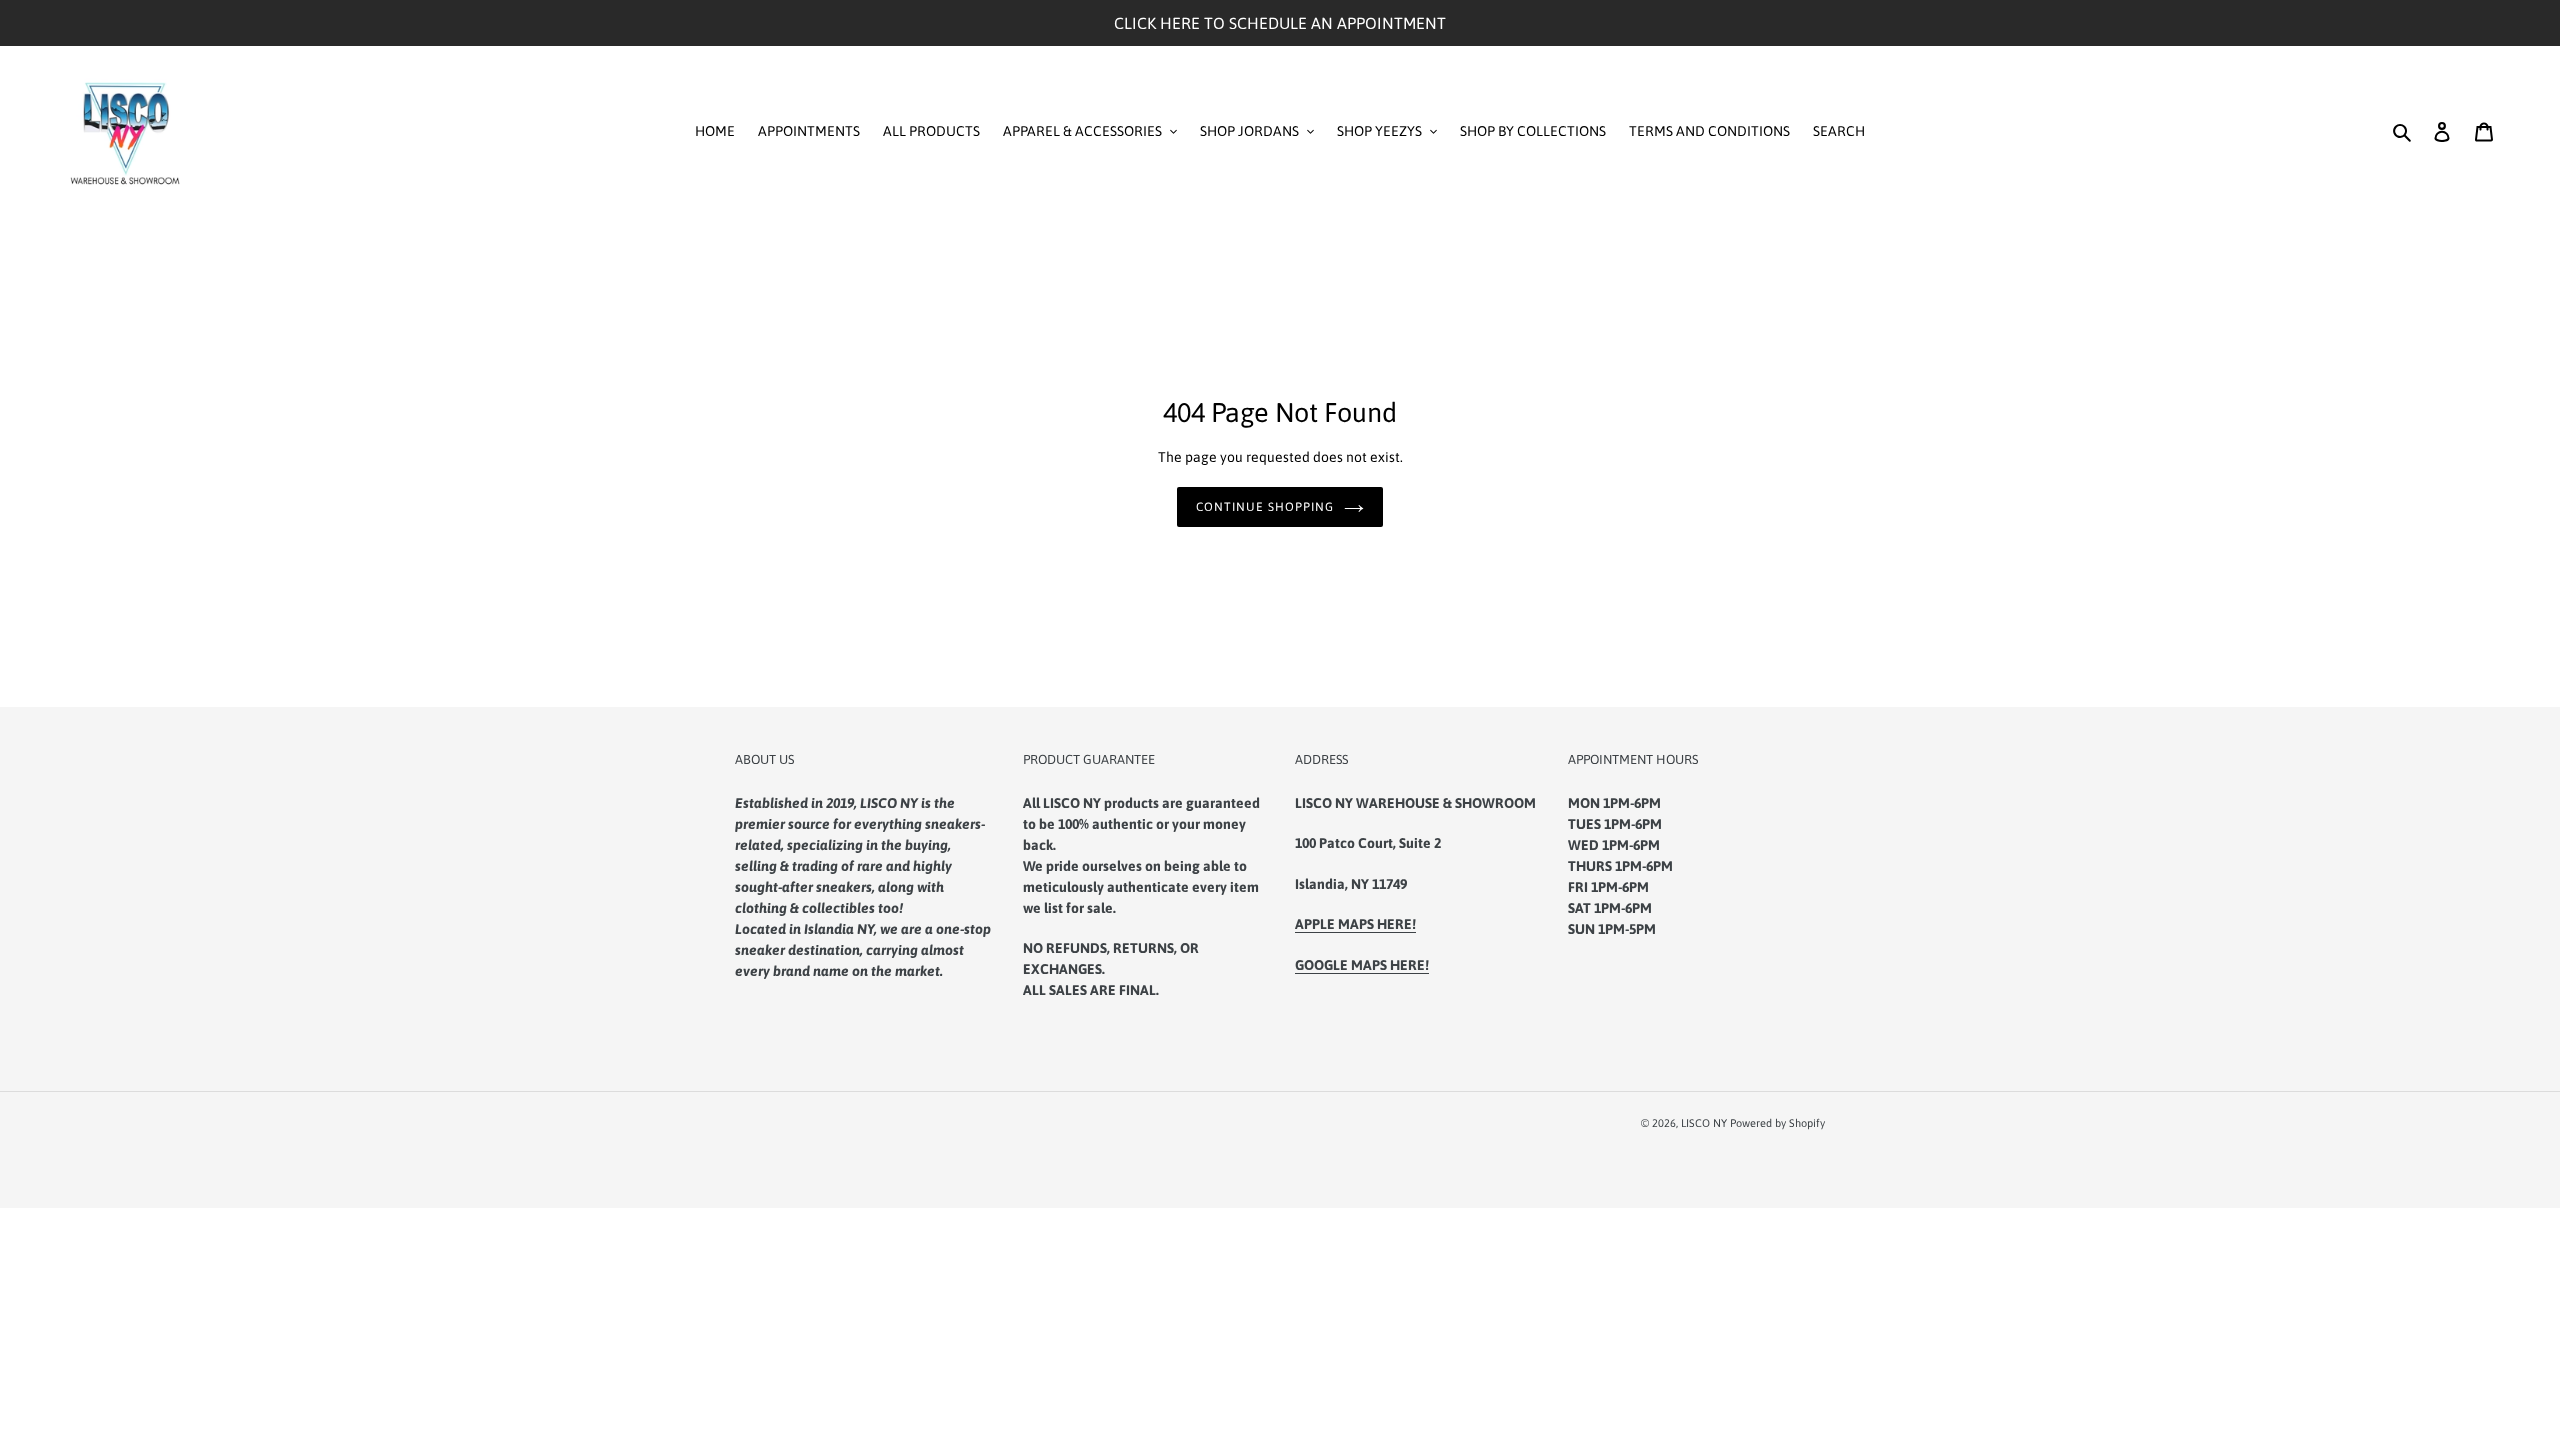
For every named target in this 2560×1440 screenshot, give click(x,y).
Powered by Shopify (1777, 1123)
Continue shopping (1264, 507)
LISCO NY (1704, 1123)
